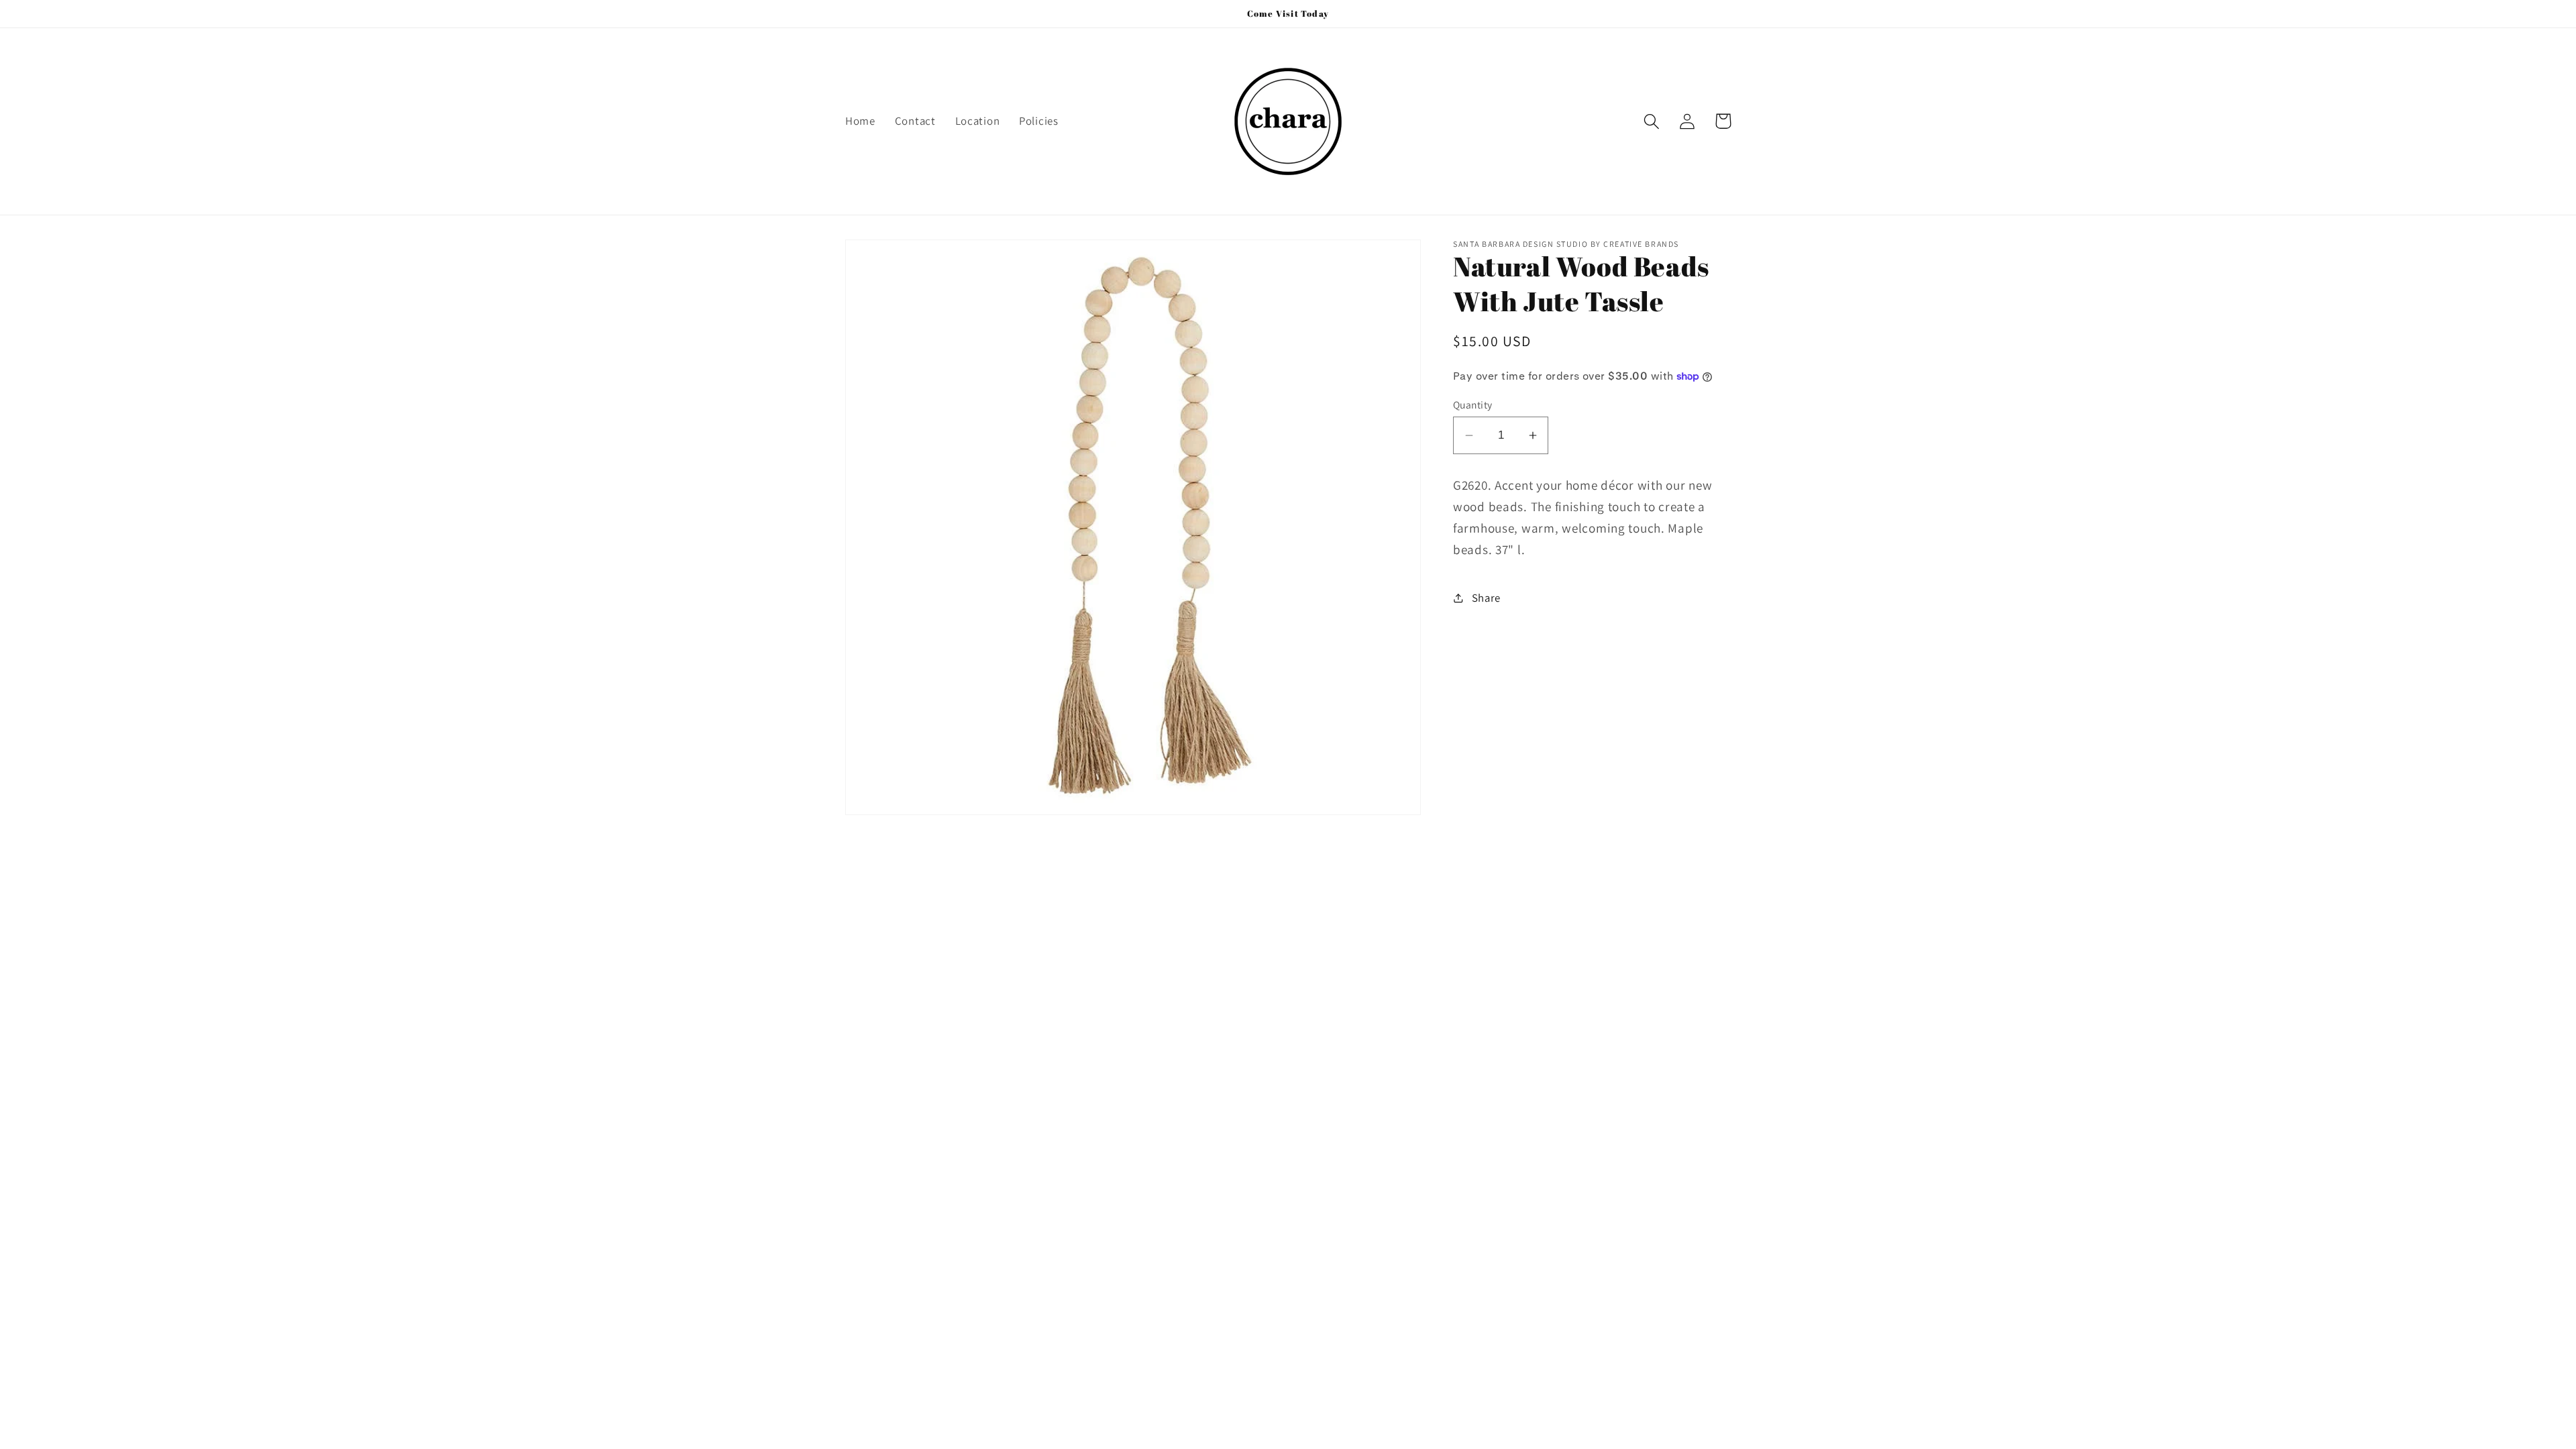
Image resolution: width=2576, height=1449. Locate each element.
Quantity (1473, 405)
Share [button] (1486, 598)
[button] (1652, 121)
